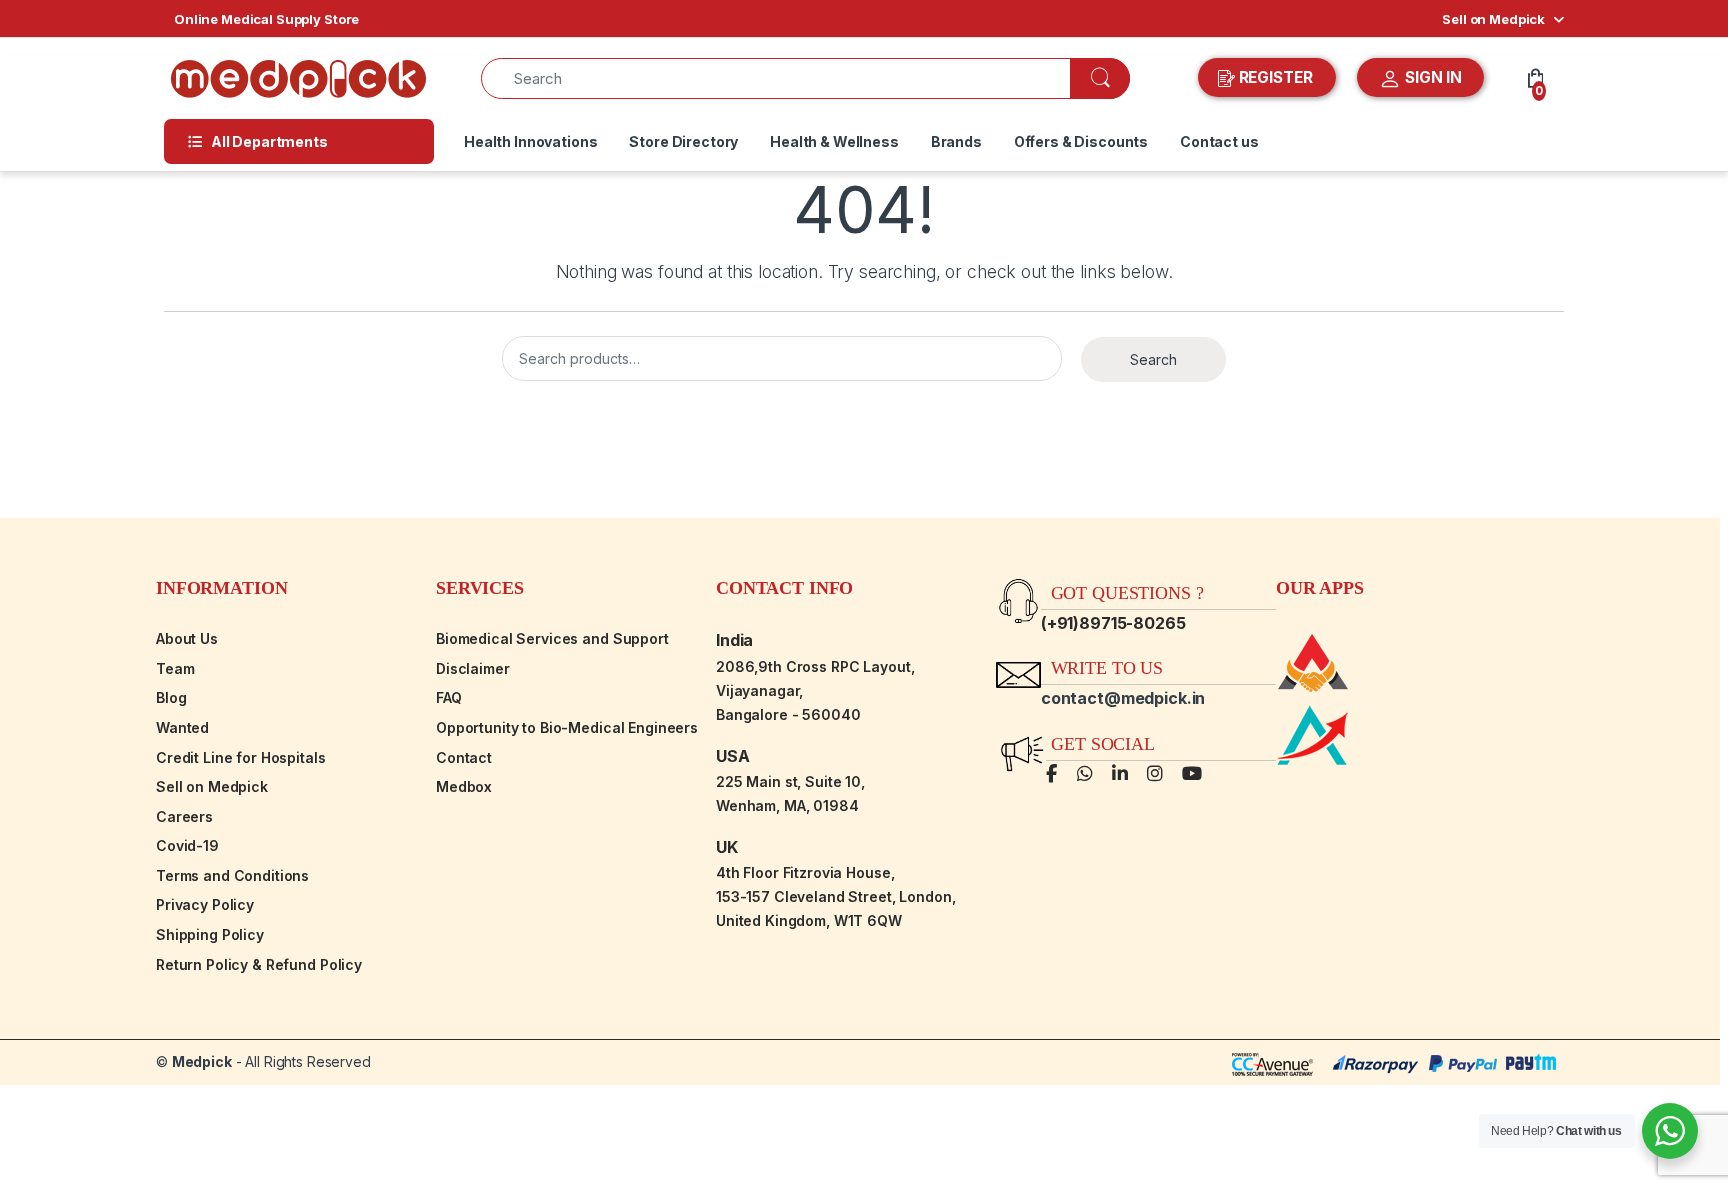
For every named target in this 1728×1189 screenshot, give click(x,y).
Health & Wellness (834, 141)
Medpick (202, 1061)
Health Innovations (530, 141)
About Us (187, 638)
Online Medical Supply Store (266, 19)
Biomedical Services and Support (552, 638)
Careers (184, 816)
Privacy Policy (205, 904)
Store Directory (683, 141)
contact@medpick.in (1123, 698)
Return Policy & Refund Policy (259, 964)
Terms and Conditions (232, 875)
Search (1153, 359)
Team (175, 668)
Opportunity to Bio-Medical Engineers (567, 727)
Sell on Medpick (1493, 19)
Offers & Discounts (1081, 141)
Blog (171, 697)
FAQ (449, 697)
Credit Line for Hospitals (241, 757)
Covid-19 (187, 845)
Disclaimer (473, 668)
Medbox (464, 786)
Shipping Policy (210, 934)
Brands (956, 141)
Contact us (1219, 141)
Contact (464, 757)
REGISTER (1276, 77)
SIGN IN (1431, 77)
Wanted (182, 727)
